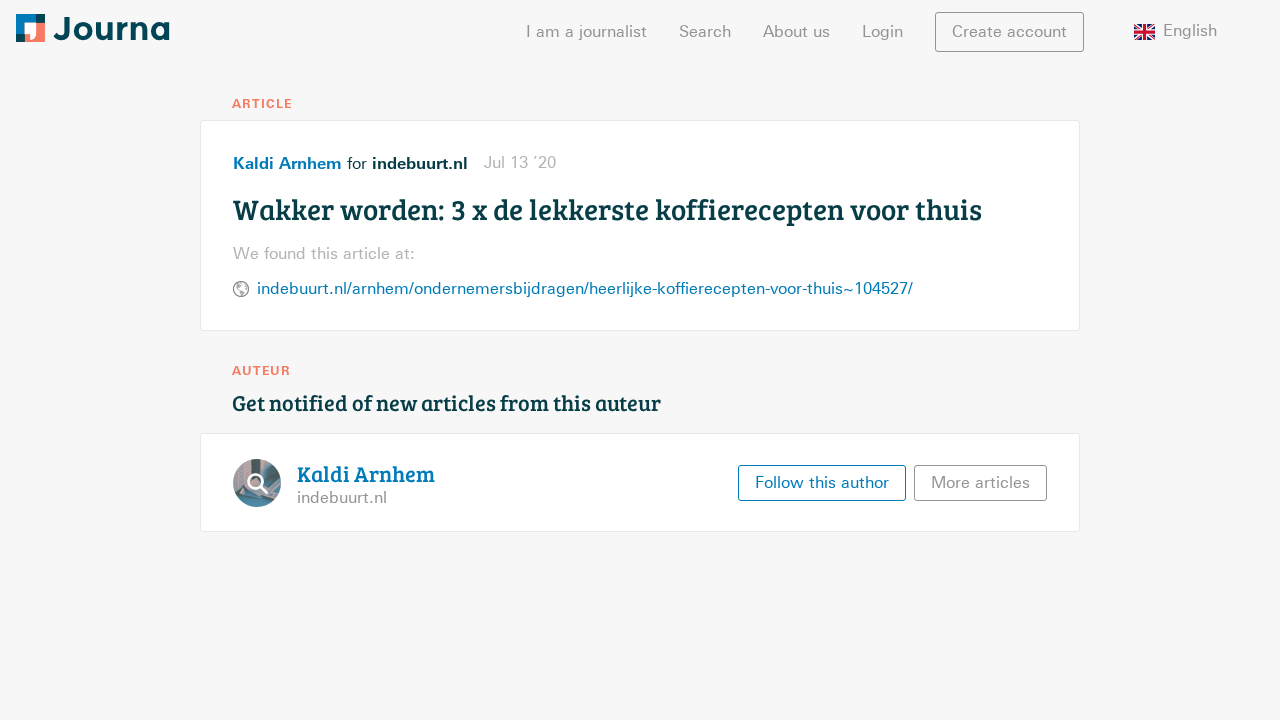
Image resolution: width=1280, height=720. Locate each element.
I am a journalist (586, 31)
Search (705, 31)
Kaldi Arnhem (287, 163)
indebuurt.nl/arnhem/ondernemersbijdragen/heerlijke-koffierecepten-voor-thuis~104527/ (585, 288)
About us (796, 31)
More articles (980, 482)
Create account (1009, 31)
